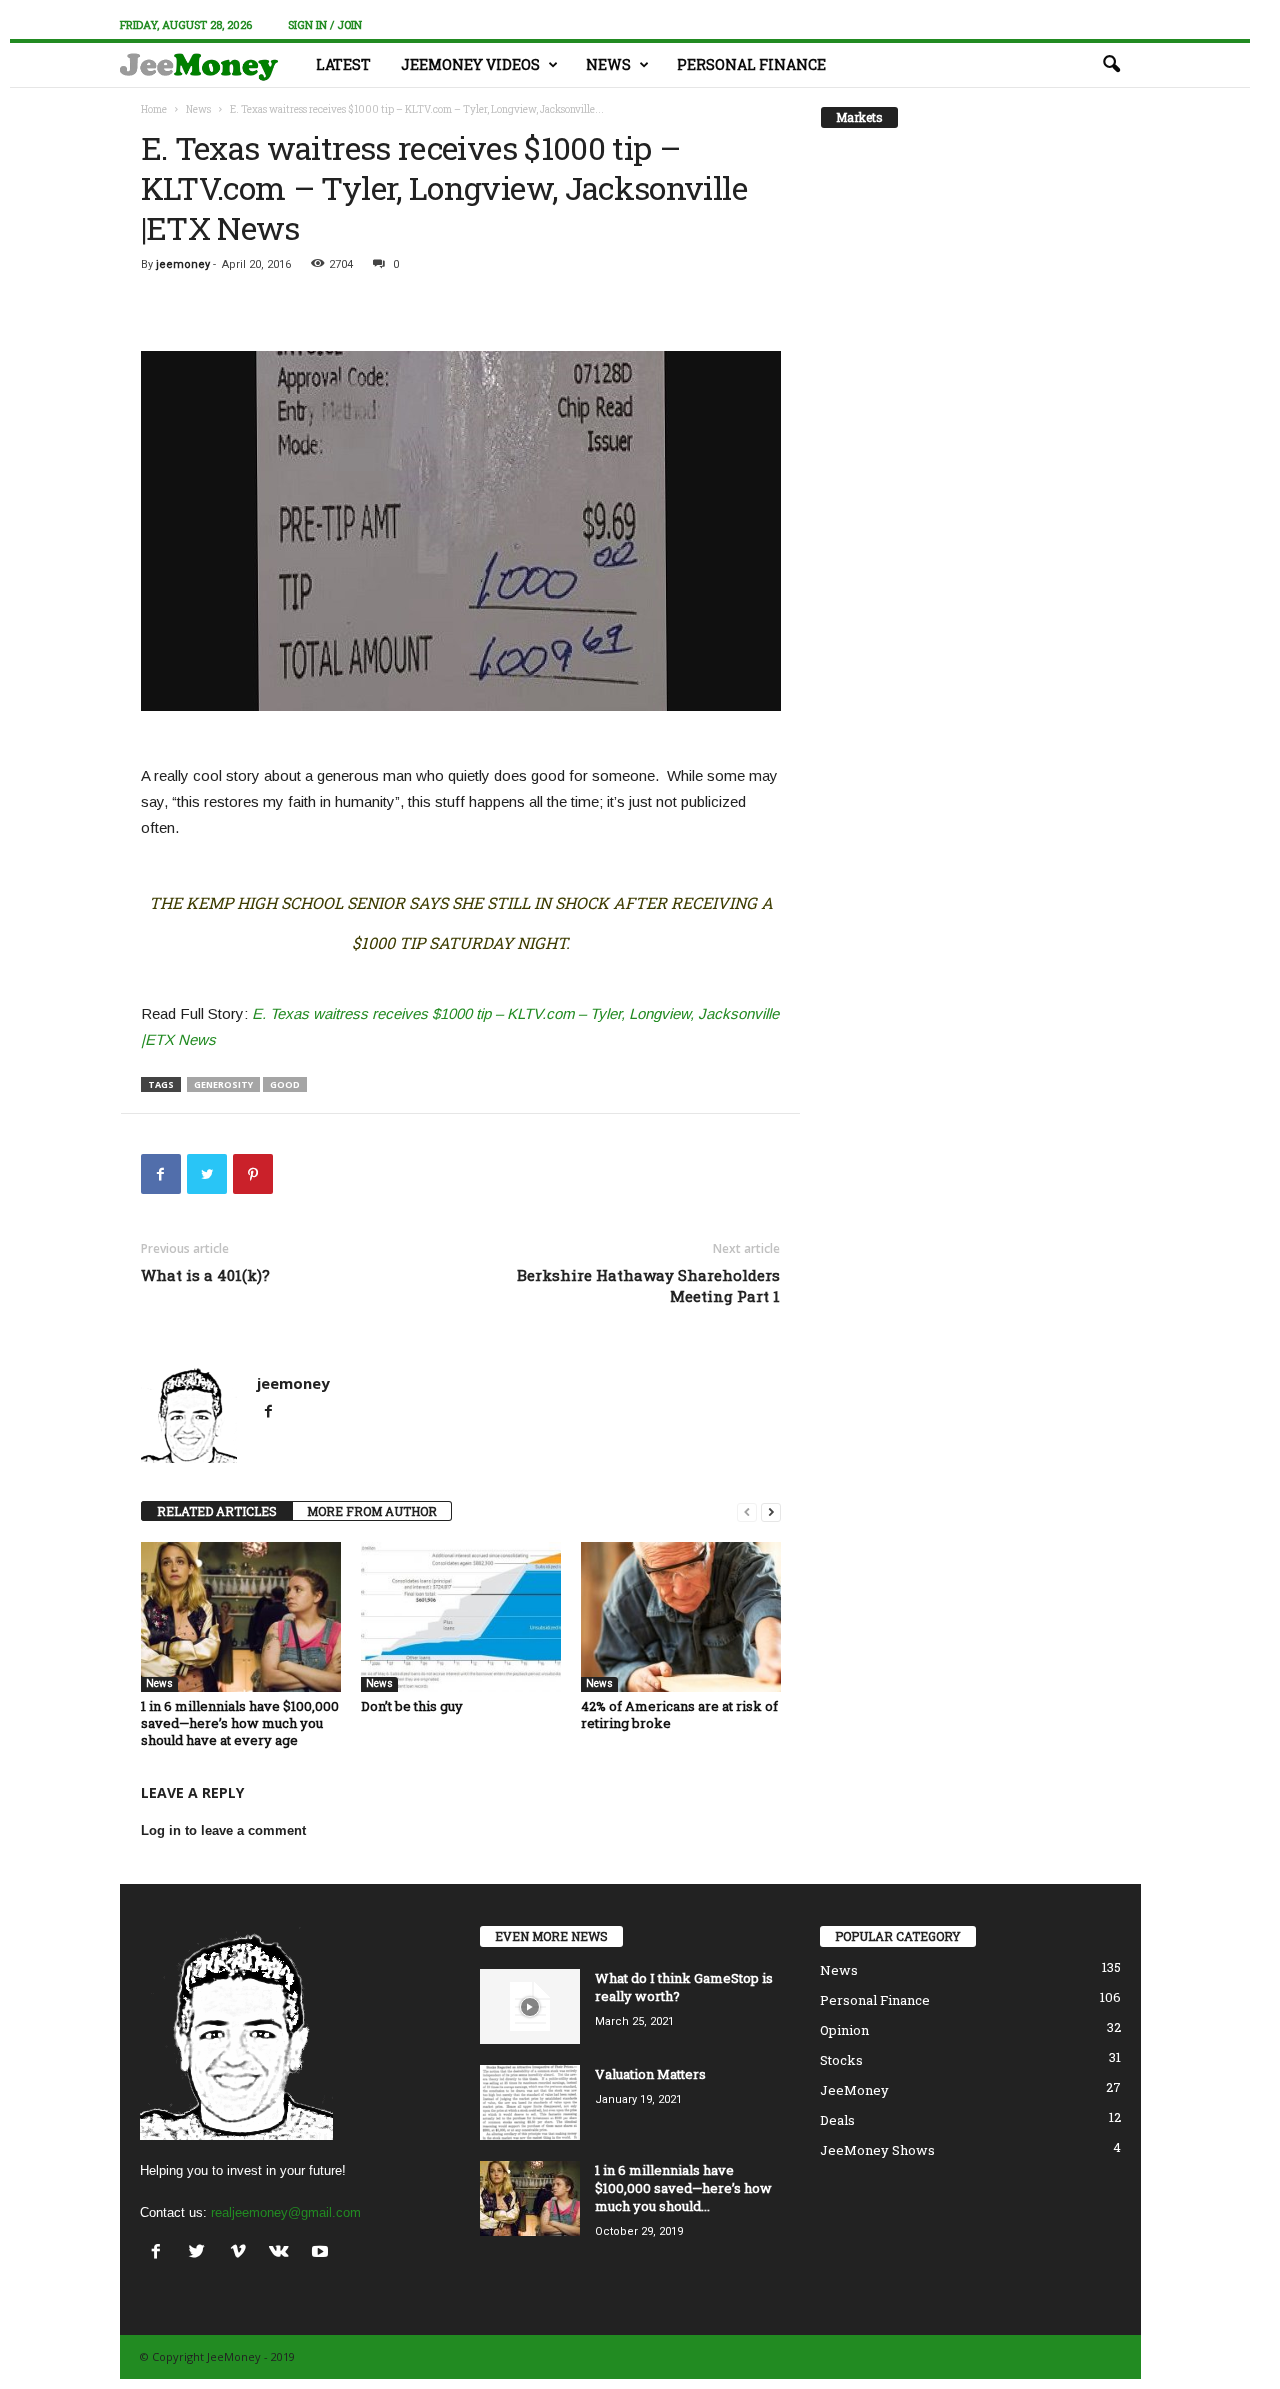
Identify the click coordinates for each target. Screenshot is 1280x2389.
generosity (223, 1084)
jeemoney (183, 264)
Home (154, 109)
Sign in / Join (325, 24)
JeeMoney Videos (470, 64)
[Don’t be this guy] (461, 1617)
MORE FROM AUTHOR (372, 1511)
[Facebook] (269, 1413)
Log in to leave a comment (223, 1830)
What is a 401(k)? (205, 1275)
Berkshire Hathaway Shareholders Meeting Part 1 (648, 1285)
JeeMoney (854, 2090)
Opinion (844, 2030)
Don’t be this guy (412, 1706)
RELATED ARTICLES (217, 1511)
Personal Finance (751, 64)
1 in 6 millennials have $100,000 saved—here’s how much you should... (683, 2188)
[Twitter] (201, 2253)
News (608, 64)
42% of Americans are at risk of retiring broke (679, 1714)
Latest (343, 64)
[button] (1111, 65)
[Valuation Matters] (530, 2102)
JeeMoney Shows (877, 2150)
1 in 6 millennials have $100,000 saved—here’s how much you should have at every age (240, 1723)
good (285, 1084)
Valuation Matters (650, 2074)
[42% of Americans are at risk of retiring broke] (681, 1617)
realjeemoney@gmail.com (286, 2212)
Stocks (841, 2060)
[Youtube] (322, 2253)
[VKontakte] (283, 2253)
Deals (837, 2120)
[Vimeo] (242, 2253)
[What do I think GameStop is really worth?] (530, 2006)
